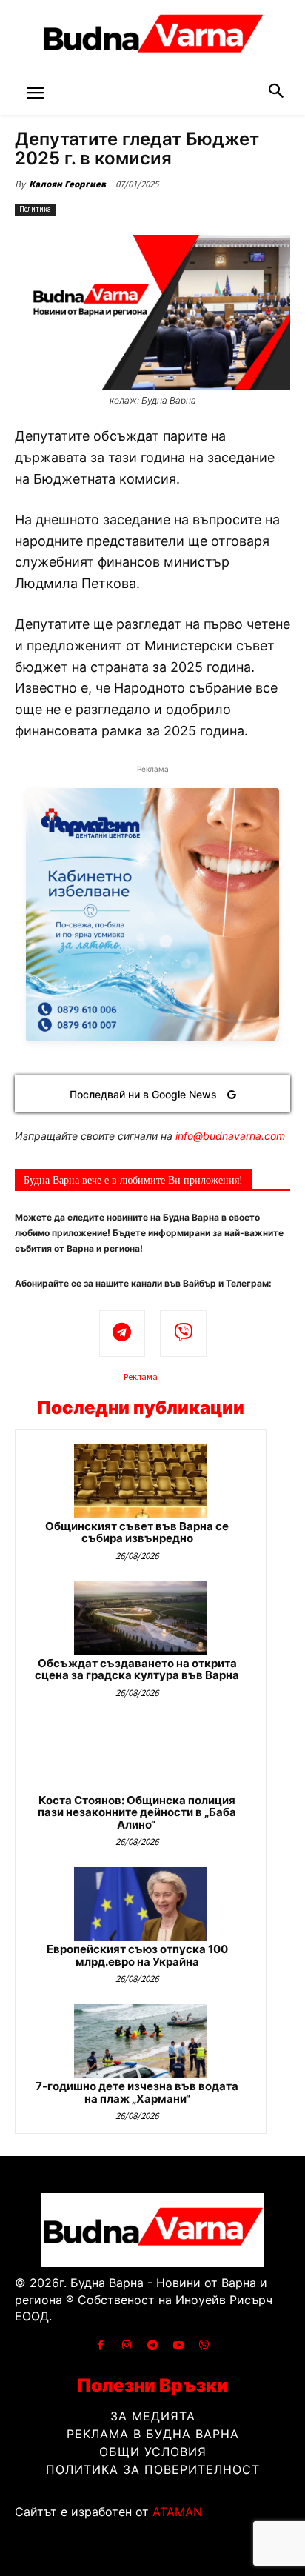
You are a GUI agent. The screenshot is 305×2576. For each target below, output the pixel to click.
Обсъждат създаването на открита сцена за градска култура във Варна (137, 1669)
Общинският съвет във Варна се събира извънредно (137, 1532)
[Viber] (183, 1334)
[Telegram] (123, 1334)
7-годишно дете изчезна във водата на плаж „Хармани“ (137, 2092)
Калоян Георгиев (67, 184)
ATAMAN (177, 2512)
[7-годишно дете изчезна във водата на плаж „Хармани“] (141, 2041)
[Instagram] (126, 2345)
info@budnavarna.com (230, 1136)
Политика (35, 209)
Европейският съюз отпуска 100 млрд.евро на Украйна (137, 1955)
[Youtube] (179, 2345)
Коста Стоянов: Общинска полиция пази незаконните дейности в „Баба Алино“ (137, 1812)
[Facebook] (100, 2345)
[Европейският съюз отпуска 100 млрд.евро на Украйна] (141, 1904)
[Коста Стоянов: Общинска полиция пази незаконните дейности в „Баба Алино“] (141, 1755)
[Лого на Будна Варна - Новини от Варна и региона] (152, 37)
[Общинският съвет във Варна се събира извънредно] (141, 1481)
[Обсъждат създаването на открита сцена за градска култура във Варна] (141, 1618)
